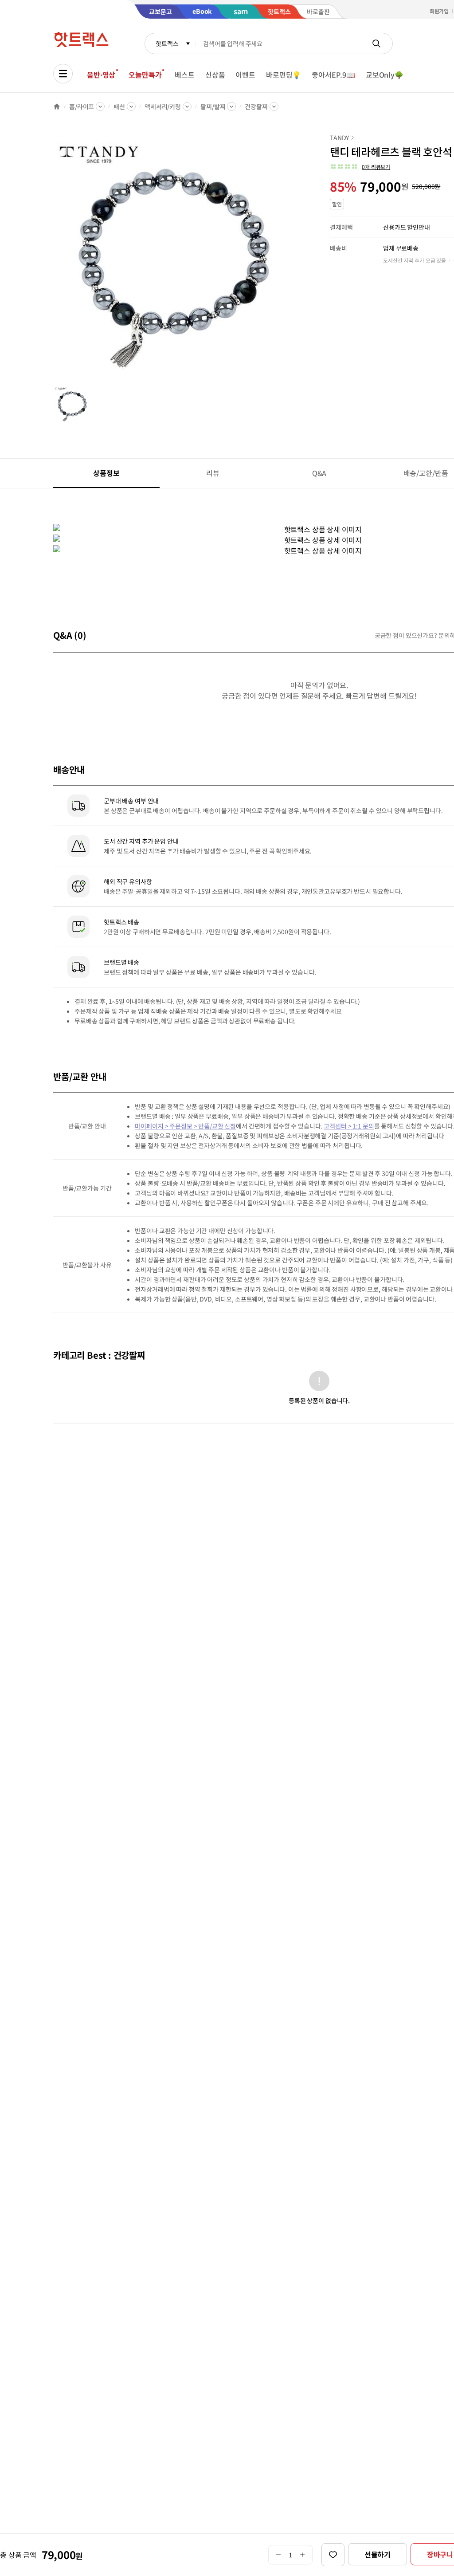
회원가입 (439, 11)
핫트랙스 (167, 43)
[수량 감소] (278, 2555)
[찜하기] (333, 2555)
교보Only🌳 (385, 75)
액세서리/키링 (163, 106)
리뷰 (213, 473)
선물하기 (378, 2554)
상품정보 (106, 473)
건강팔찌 (256, 106)
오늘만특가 (145, 75)
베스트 (185, 75)
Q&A (319, 473)
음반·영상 (101, 75)
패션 (119, 106)
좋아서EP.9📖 (333, 75)
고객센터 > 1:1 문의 (349, 1126)
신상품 (215, 75)
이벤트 (245, 75)
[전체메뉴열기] (63, 74)
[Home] (57, 106)
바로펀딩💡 (284, 75)
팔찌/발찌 (213, 106)
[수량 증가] (303, 2555)
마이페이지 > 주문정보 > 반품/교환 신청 (185, 1126)
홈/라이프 (82, 106)
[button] (360, 167)
